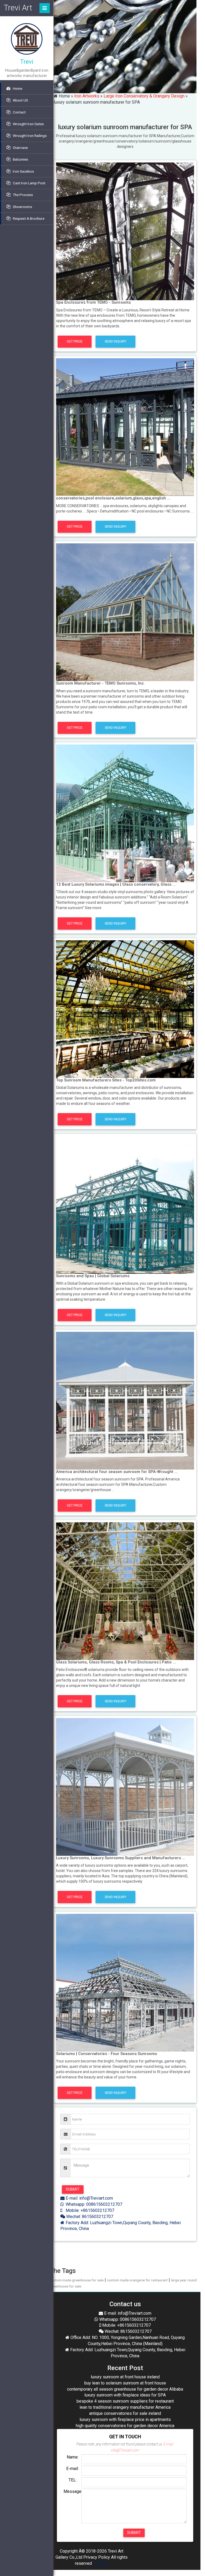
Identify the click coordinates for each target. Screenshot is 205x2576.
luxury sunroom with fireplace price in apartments (125, 2420)
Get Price (75, 341)
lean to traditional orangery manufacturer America (125, 2407)
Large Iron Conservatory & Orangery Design (144, 96)
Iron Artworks (87, 96)
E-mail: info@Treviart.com (89, 2198)
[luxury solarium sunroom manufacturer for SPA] (125, 231)
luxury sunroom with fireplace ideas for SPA (125, 2395)
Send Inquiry (115, 341)
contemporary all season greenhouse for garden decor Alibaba (125, 2389)
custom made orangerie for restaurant (137, 2280)
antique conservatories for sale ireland (125, 2413)
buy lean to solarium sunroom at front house (125, 2383)
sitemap (100, 2563)
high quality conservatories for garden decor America (125, 2426)
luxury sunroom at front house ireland (125, 2377)
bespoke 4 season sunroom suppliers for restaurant (125, 2401)
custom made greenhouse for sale (77, 2280)
